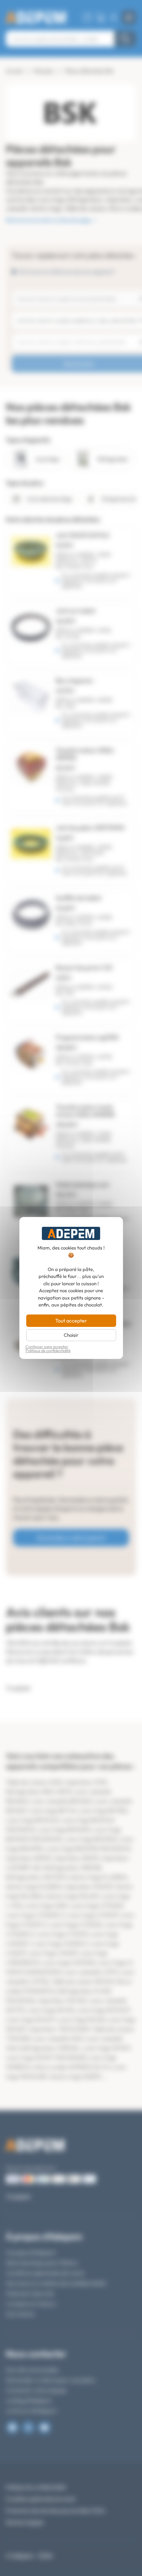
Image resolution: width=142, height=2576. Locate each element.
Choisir (71, 1335)
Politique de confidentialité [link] (48, 1351)
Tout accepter (71, 1321)
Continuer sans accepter (47, 1347)
